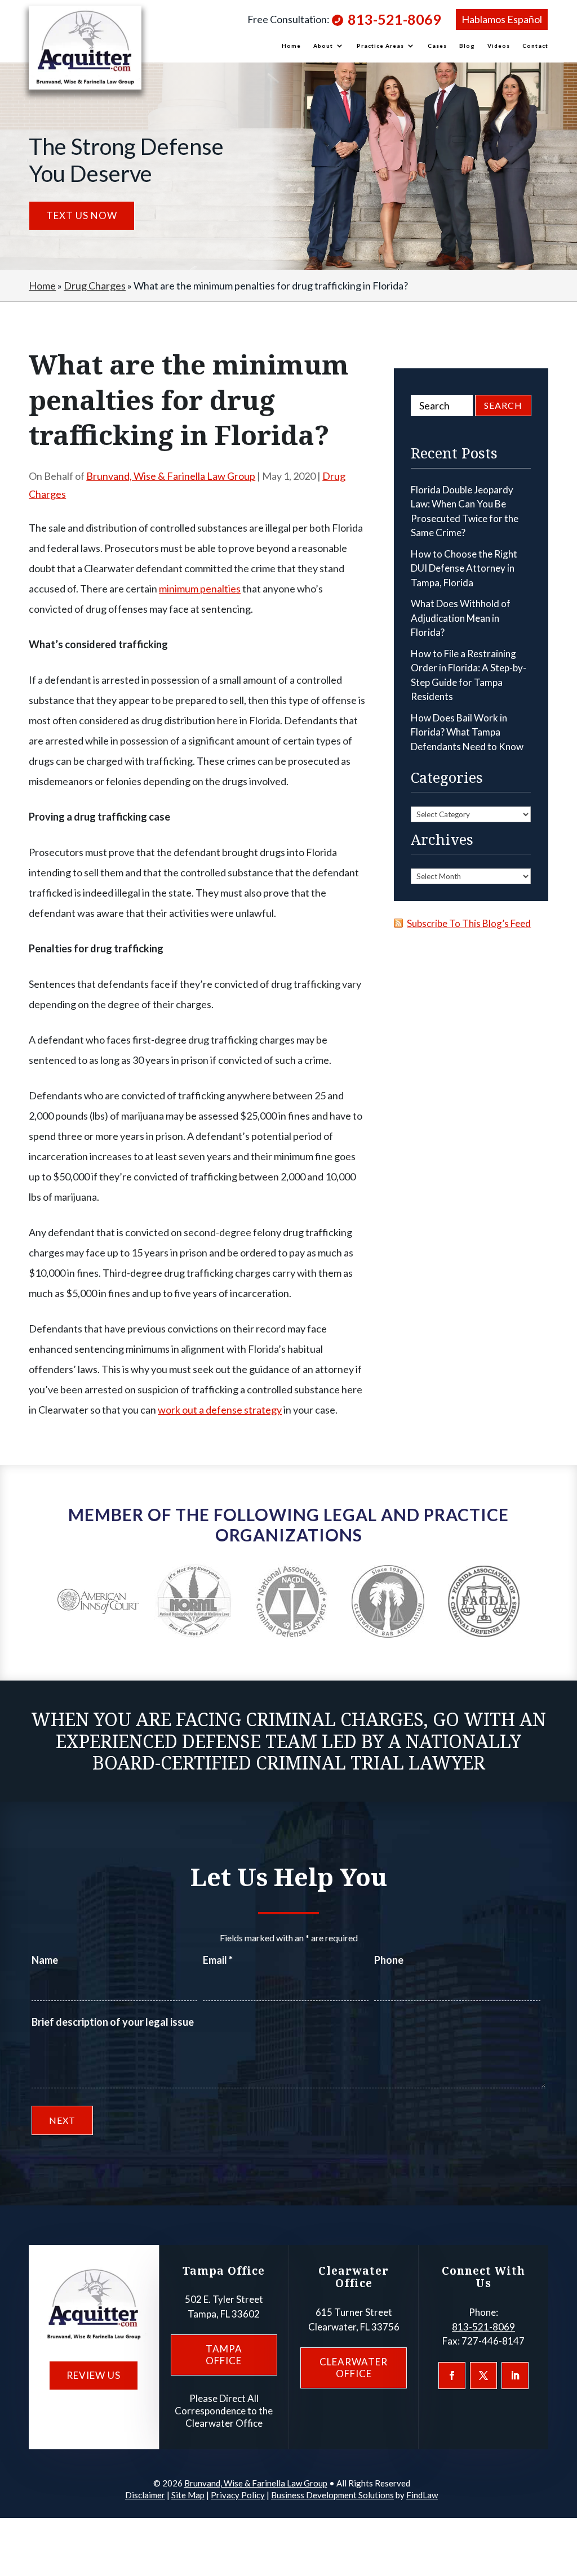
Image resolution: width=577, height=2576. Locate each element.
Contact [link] (535, 46)
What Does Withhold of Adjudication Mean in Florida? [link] (461, 618)
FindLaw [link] (422, 2495)
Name (45, 1960)
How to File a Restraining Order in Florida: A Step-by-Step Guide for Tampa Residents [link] (469, 675)
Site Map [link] (188, 2495)
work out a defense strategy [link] (220, 1410)
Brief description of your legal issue (113, 2022)
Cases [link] (437, 46)
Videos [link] (499, 46)
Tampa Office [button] (224, 2354)
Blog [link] (467, 46)
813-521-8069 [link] (394, 19)
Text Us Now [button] (82, 215)
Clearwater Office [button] (354, 2367)
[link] (85, 48)
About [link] (323, 46)
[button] (452, 2376)
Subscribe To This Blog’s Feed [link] (469, 923)
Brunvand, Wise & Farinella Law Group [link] (171, 476)
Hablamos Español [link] (502, 19)
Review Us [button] (94, 2375)
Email (218, 1960)
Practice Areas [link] (380, 46)
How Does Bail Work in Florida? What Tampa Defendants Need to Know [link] (467, 732)
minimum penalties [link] (200, 589)
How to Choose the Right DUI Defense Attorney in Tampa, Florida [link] (464, 568)
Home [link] (291, 46)
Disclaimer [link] (145, 2495)
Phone (389, 1960)
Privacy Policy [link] (238, 2495)
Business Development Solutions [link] (332, 2495)
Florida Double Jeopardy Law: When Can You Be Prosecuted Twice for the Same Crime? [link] (465, 511)
